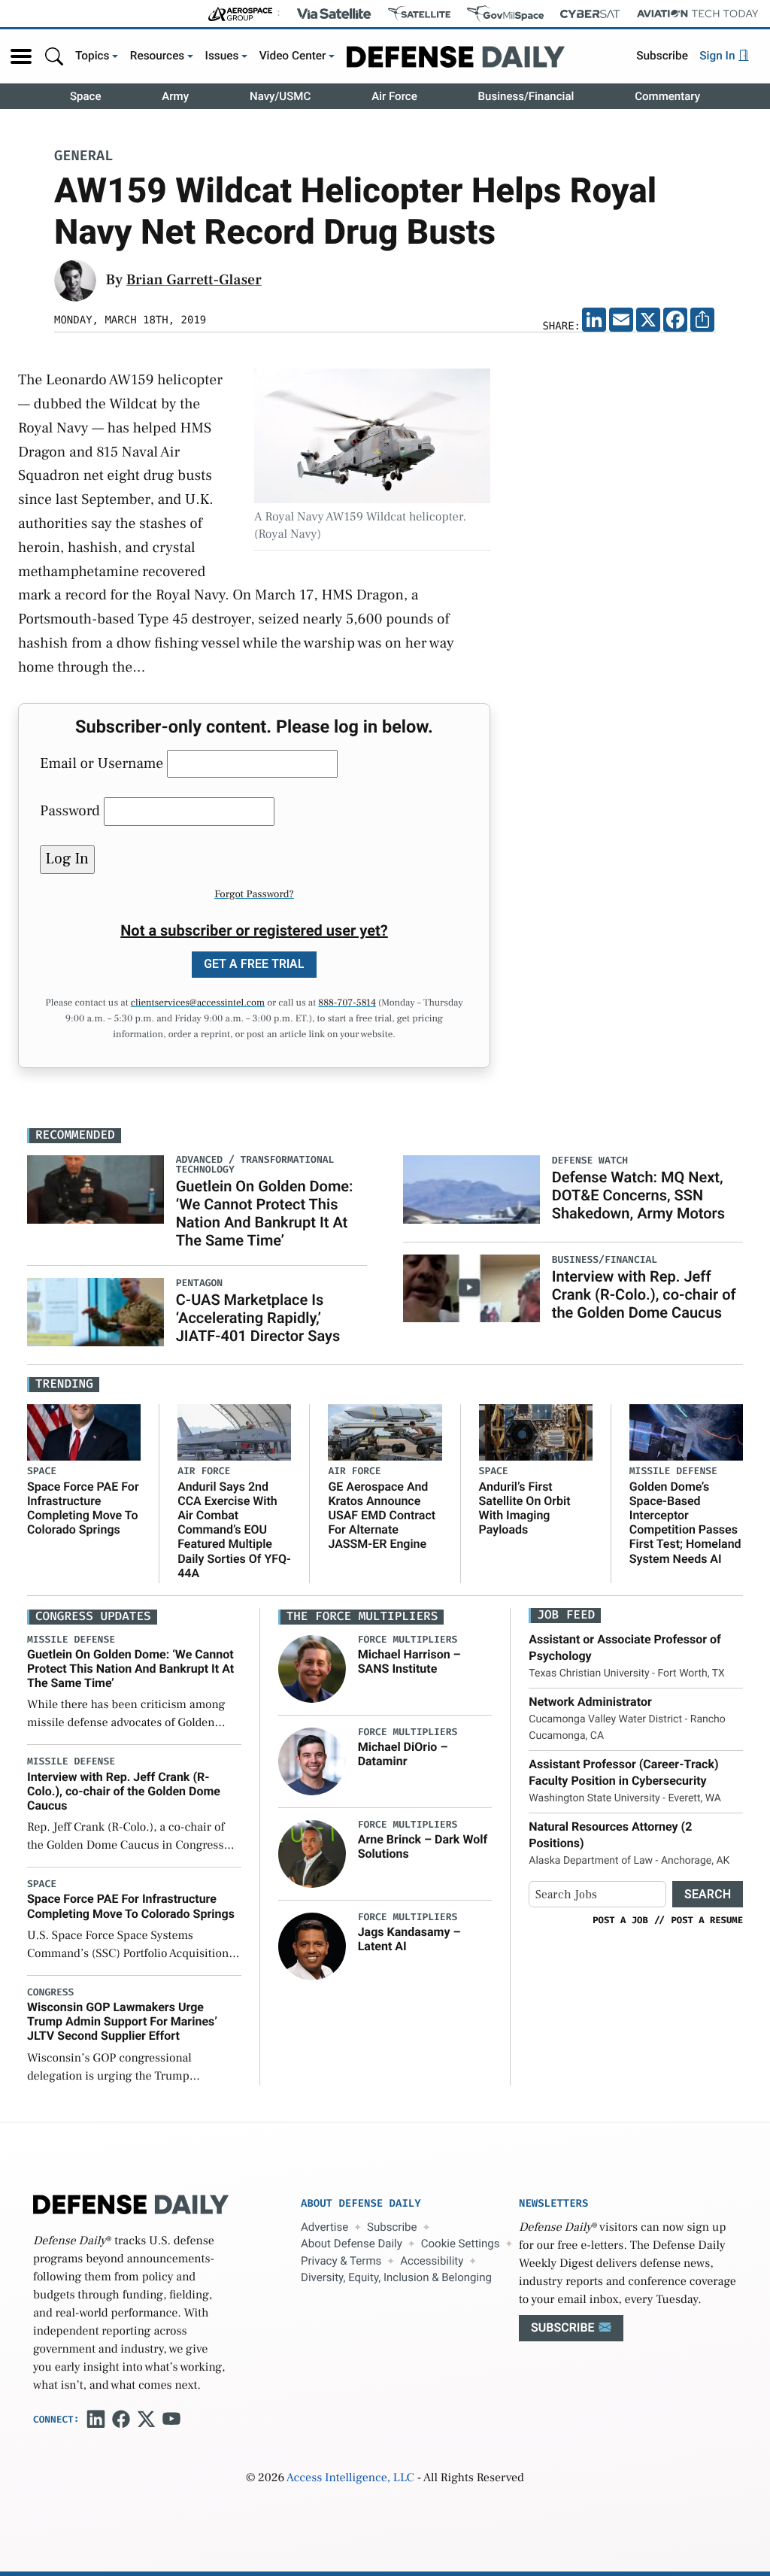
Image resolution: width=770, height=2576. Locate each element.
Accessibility (432, 2261)
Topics (92, 56)
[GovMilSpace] (505, 14)
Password (70, 811)
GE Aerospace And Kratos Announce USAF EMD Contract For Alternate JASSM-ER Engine (382, 1516)
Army (175, 96)
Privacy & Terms (341, 2261)
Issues (222, 56)
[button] (21, 56)
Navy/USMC (280, 96)
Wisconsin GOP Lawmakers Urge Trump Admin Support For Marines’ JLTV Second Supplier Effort (122, 2021)
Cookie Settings (461, 2244)
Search (708, 1894)
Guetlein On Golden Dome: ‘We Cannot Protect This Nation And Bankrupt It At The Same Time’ (265, 1213)
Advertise (324, 2227)
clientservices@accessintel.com (198, 1003)
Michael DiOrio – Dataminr (403, 1754)
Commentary (667, 96)
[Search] (54, 56)
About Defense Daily (352, 2244)
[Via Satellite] (334, 14)
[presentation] (312, 1668)
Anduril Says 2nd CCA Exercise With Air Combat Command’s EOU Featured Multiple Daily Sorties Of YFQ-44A (234, 1530)
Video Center (293, 56)
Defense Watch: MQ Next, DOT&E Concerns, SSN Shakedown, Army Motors (638, 1195)
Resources (158, 56)
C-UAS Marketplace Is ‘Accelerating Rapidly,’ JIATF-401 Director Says (258, 1318)
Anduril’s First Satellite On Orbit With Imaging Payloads (525, 1508)
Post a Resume (707, 1920)
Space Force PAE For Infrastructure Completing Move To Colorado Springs (83, 1508)
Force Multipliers (408, 1640)
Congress (50, 1993)
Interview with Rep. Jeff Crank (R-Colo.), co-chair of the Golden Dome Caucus (644, 1294)
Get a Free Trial (254, 964)
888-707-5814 (347, 1003)
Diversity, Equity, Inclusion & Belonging (396, 2277)
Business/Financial (526, 96)
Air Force (394, 96)
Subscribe (662, 56)
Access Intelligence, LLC (350, 2478)
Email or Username (102, 763)
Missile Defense (673, 1472)
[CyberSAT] (590, 14)
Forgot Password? (254, 894)
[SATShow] (419, 14)
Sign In (718, 56)
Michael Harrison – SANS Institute (409, 1661)
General (83, 157)
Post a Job (620, 1920)
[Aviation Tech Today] (698, 14)
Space (86, 96)
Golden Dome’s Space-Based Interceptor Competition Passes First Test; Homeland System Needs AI (685, 1523)
